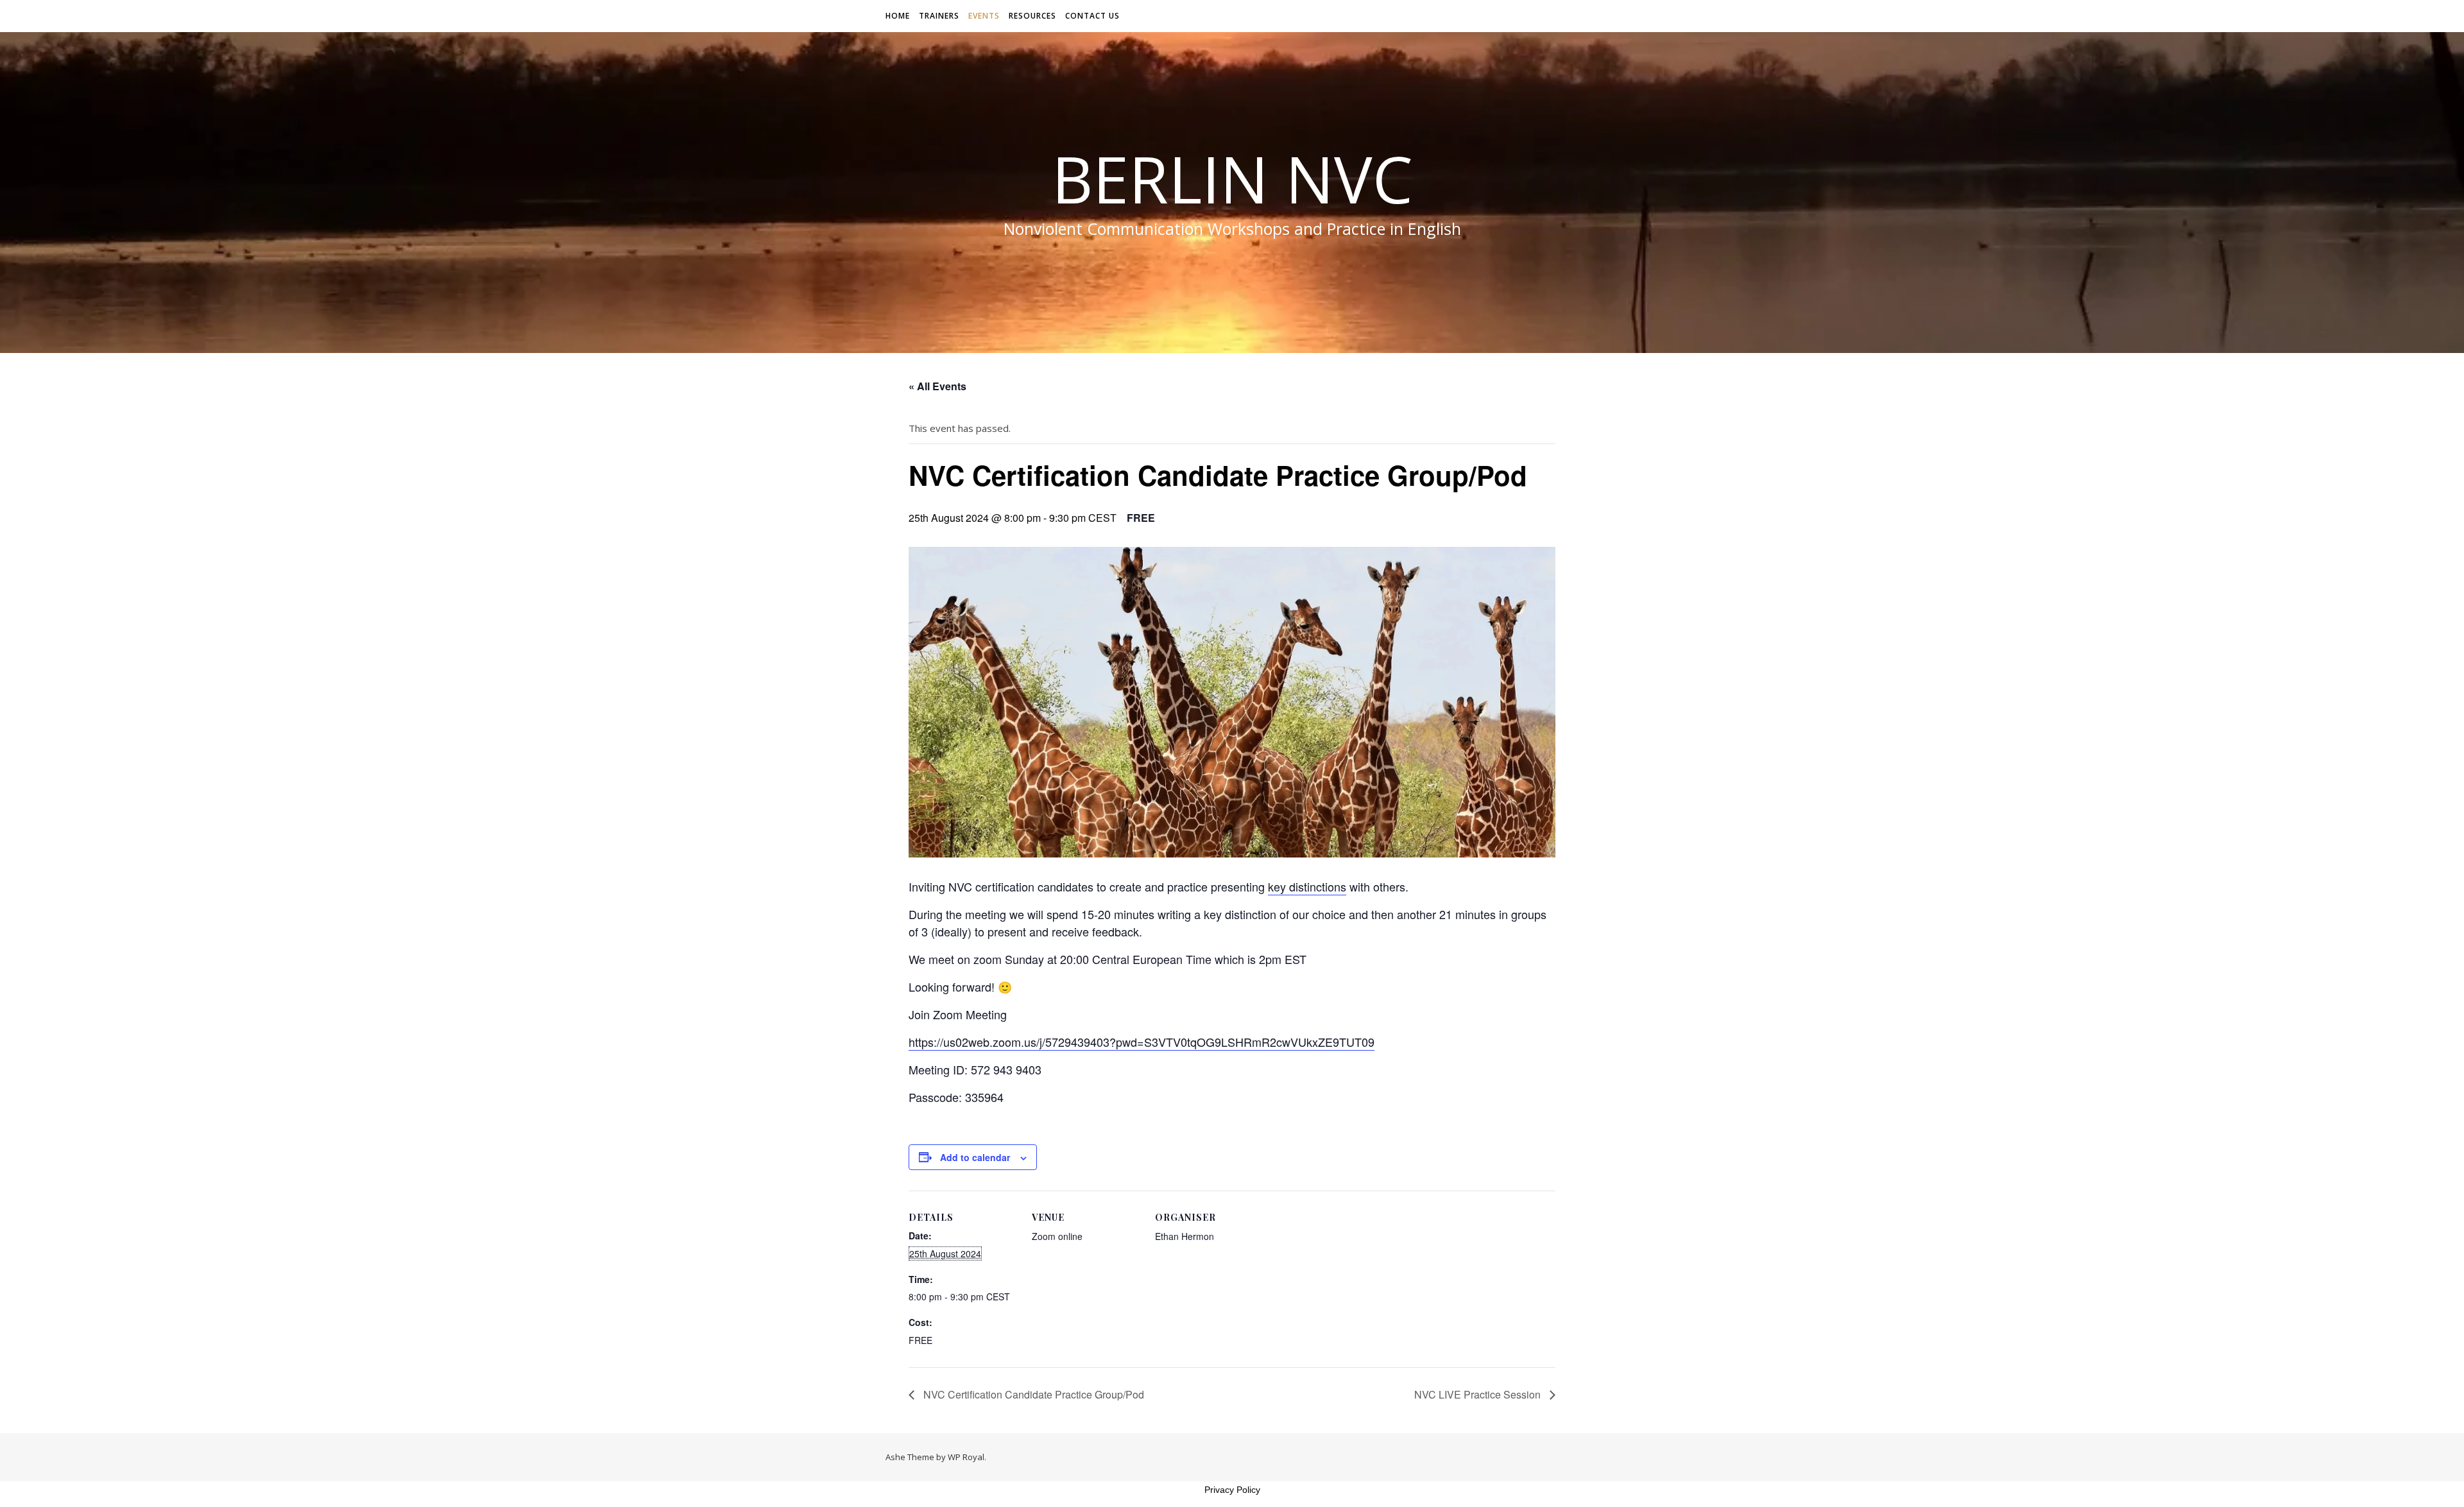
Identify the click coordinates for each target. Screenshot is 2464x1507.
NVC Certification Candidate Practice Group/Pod (1032, 1394)
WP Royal (966, 1457)
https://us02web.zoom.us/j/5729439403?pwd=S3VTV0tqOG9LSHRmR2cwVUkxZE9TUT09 (1142, 1042)
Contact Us (1092, 16)
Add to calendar (975, 1157)
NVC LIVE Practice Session (1479, 1394)
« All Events (937, 386)
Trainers (939, 16)
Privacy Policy (1232, 1490)
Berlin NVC (1232, 178)
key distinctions (1307, 886)
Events (984, 16)
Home (898, 16)
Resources (1032, 16)
